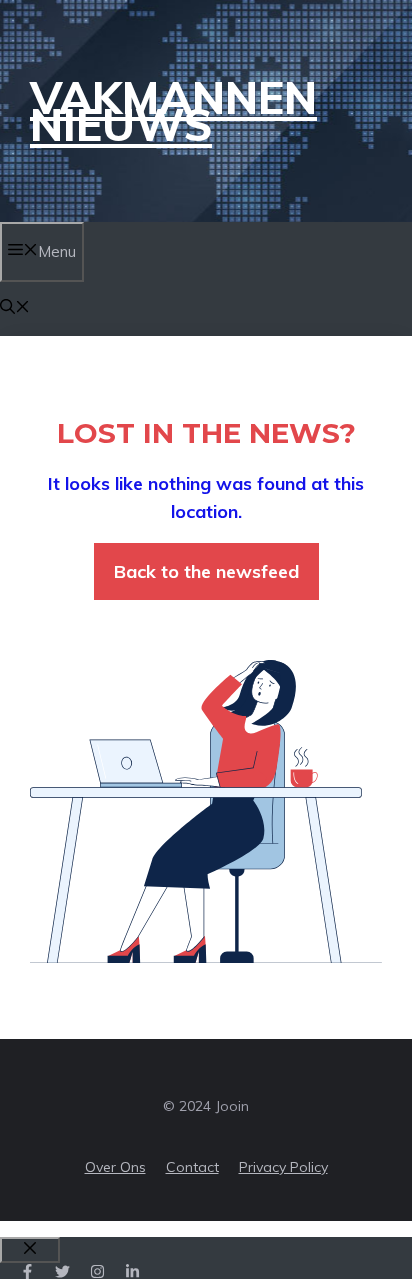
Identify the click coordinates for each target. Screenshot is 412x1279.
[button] (15, 308)
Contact (192, 1167)
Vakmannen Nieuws (173, 111)
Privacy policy (283, 1167)
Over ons (115, 1167)
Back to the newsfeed (206, 571)
